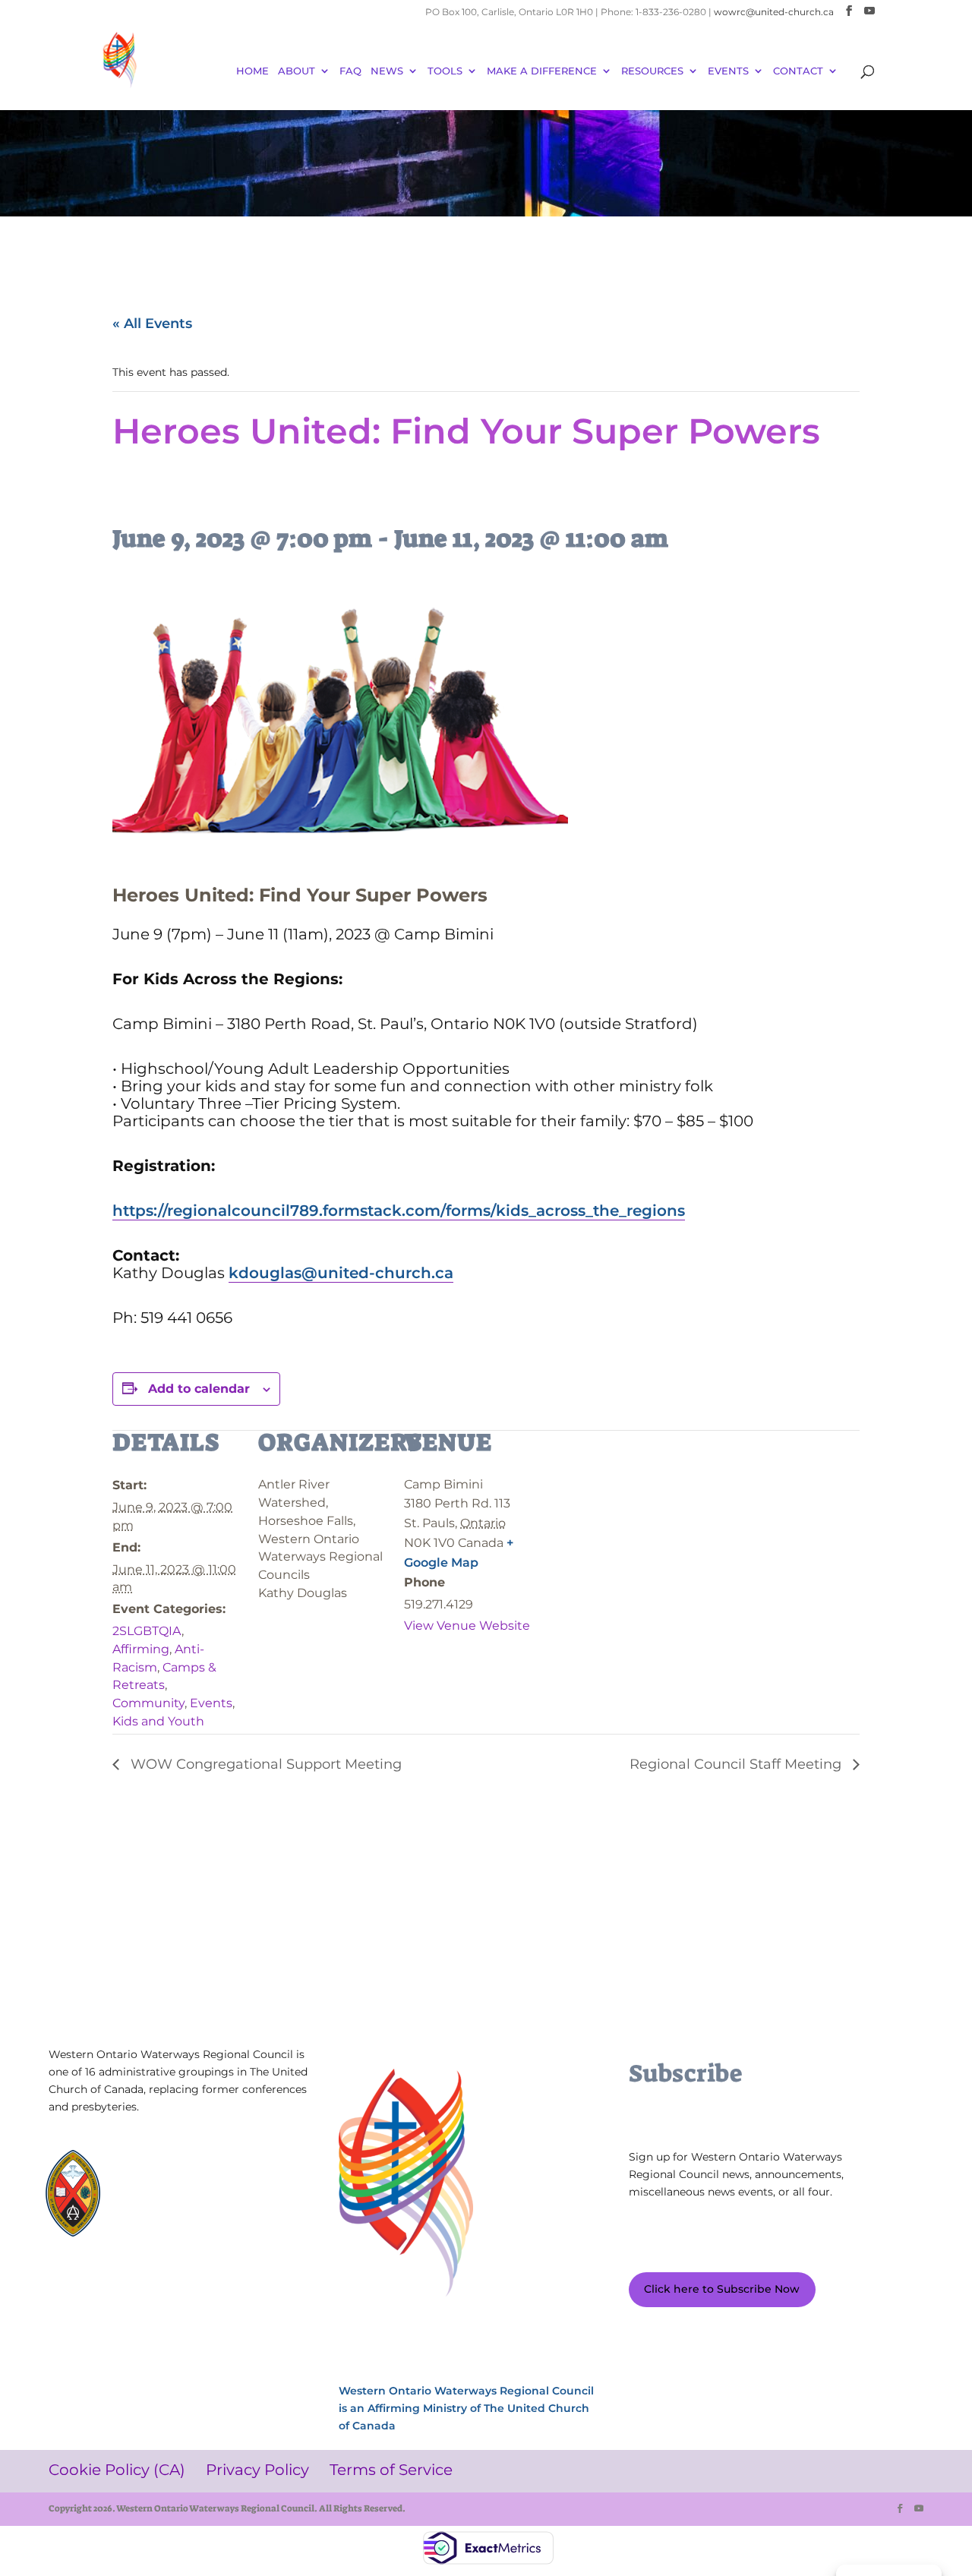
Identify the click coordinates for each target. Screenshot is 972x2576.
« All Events (152, 324)
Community (148, 1703)
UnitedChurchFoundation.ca (201, 2185)
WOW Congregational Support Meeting (264, 1764)
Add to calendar (199, 1389)
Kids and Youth (158, 1721)
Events (211, 1703)
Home (252, 71)
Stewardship (164, 2214)
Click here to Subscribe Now (722, 2289)
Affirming (141, 1649)
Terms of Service (251, 2286)
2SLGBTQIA (147, 1631)
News (387, 71)
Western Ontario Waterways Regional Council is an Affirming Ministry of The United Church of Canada (466, 2408)
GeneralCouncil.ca (176, 2200)
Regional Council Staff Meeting (737, 1764)
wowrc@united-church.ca (774, 12)
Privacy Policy (172, 2286)
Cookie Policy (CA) (92, 2286)
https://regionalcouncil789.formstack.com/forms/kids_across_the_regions (399, 1211)
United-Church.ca (176, 2171)
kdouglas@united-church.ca (341, 1273)
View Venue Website (467, 1626)
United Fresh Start (177, 2229)
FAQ (350, 71)
